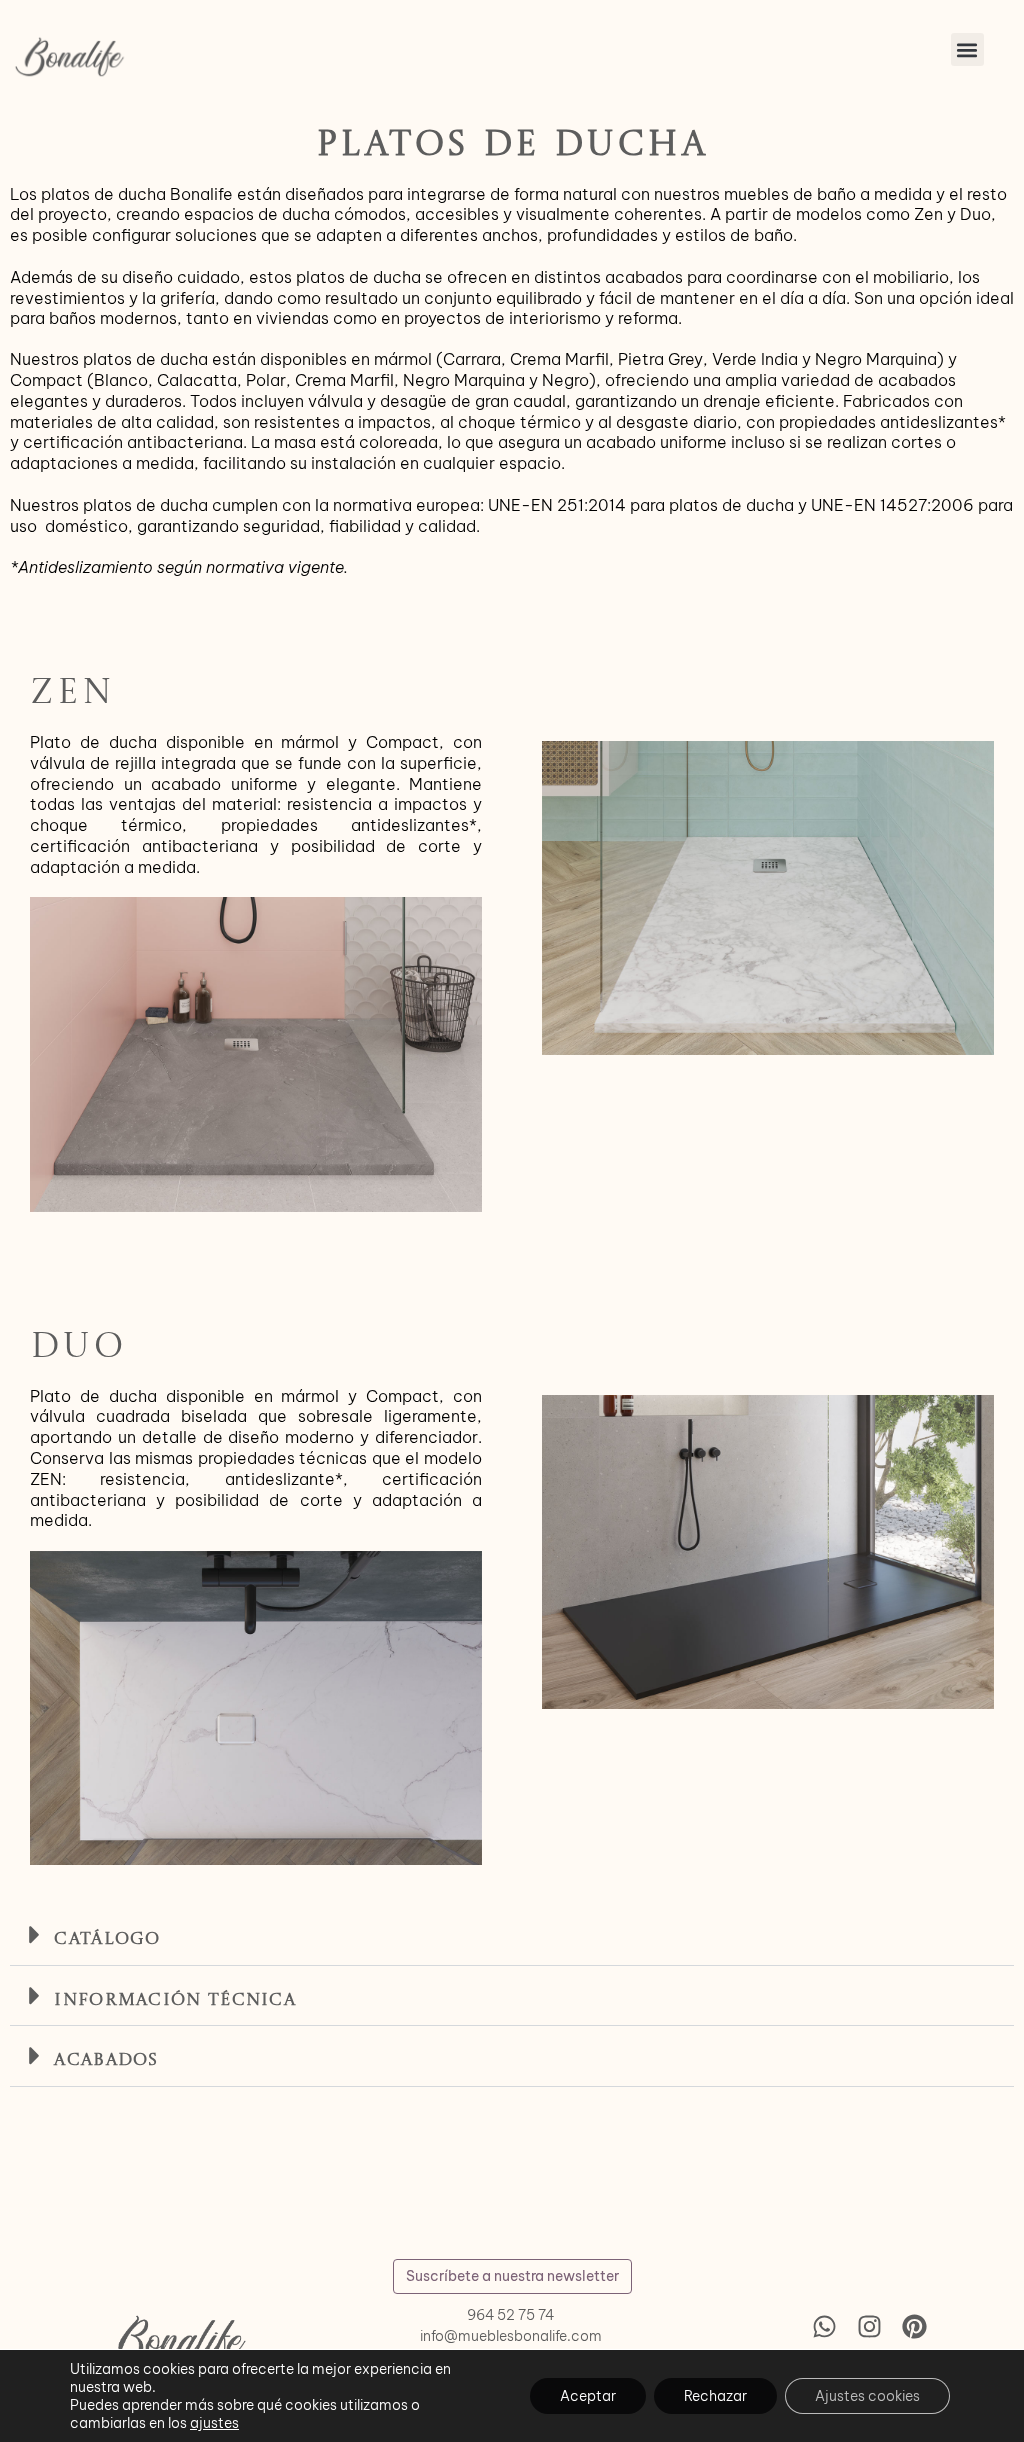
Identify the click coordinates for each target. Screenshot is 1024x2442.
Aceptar (588, 2396)
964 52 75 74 (510, 2315)
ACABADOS (106, 2060)
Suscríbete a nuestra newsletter (512, 2276)
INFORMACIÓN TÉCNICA (175, 2000)
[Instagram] (869, 2326)
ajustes (214, 2423)
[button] (967, 49)
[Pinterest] (914, 2326)
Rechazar (715, 2396)
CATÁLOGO (107, 1939)
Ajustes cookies (867, 2396)
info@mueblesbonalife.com (511, 2336)
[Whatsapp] (824, 2326)
